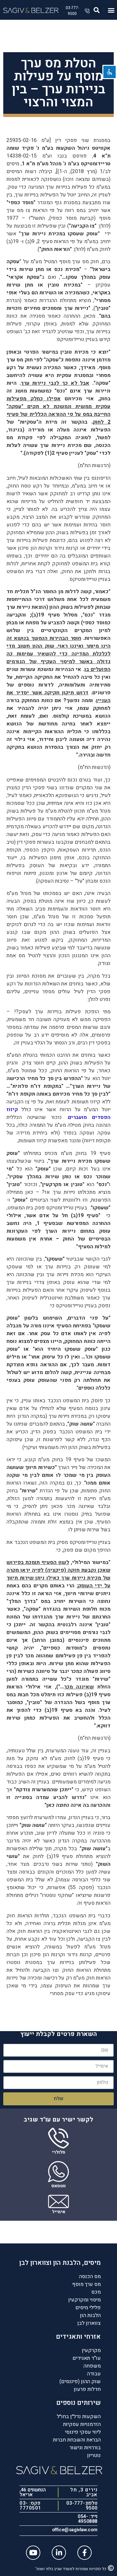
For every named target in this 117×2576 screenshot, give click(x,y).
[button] (111, 10)
